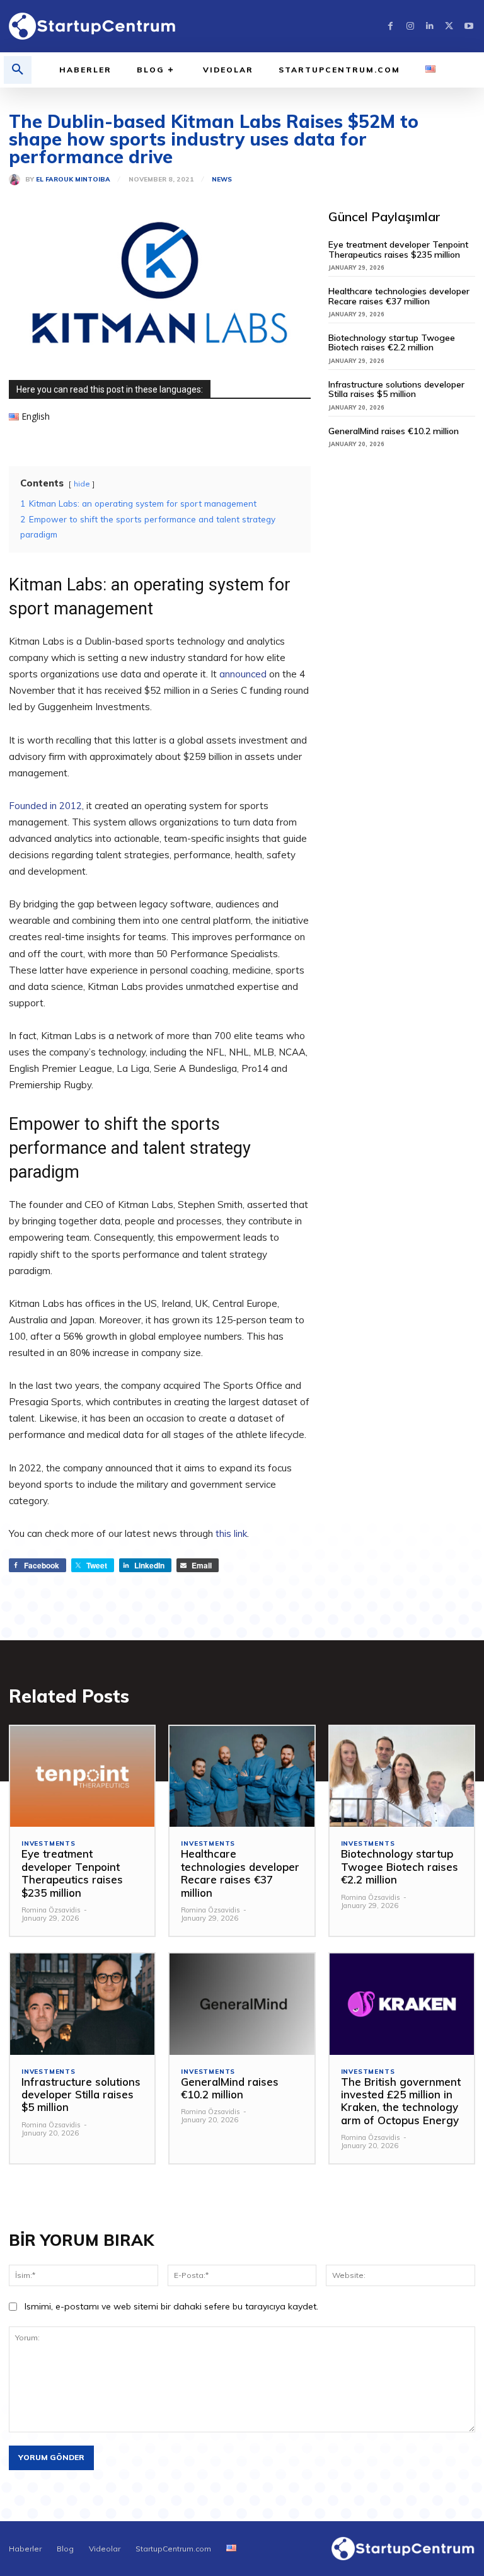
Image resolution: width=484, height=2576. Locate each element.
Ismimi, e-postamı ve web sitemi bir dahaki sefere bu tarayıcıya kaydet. (171, 2306)
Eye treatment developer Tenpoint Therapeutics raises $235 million (398, 249)
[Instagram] (410, 26)
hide (82, 484)
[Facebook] (390, 26)
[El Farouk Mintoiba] (17, 180)
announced (244, 674)
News (222, 180)
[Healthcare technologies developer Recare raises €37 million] (242, 1777)
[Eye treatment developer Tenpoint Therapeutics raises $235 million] (82, 1777)
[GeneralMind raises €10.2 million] (242, 2004)
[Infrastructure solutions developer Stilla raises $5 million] (82, 2004)
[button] (18, 70)
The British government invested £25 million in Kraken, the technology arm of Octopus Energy (401, 2101)
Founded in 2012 (45, 806)
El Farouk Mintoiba (73, 180)
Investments (49, 1844)
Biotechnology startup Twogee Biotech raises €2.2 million (392, 342)
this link (231, 1533)
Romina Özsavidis (51, 1910)
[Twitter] (449, 26)
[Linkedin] (429, 26)
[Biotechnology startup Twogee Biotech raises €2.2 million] (402, 1777)
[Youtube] (469, 26)
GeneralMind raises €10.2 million (394, 431)
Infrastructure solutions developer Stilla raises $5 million (396, 389)
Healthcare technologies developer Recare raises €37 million (399, 296)
